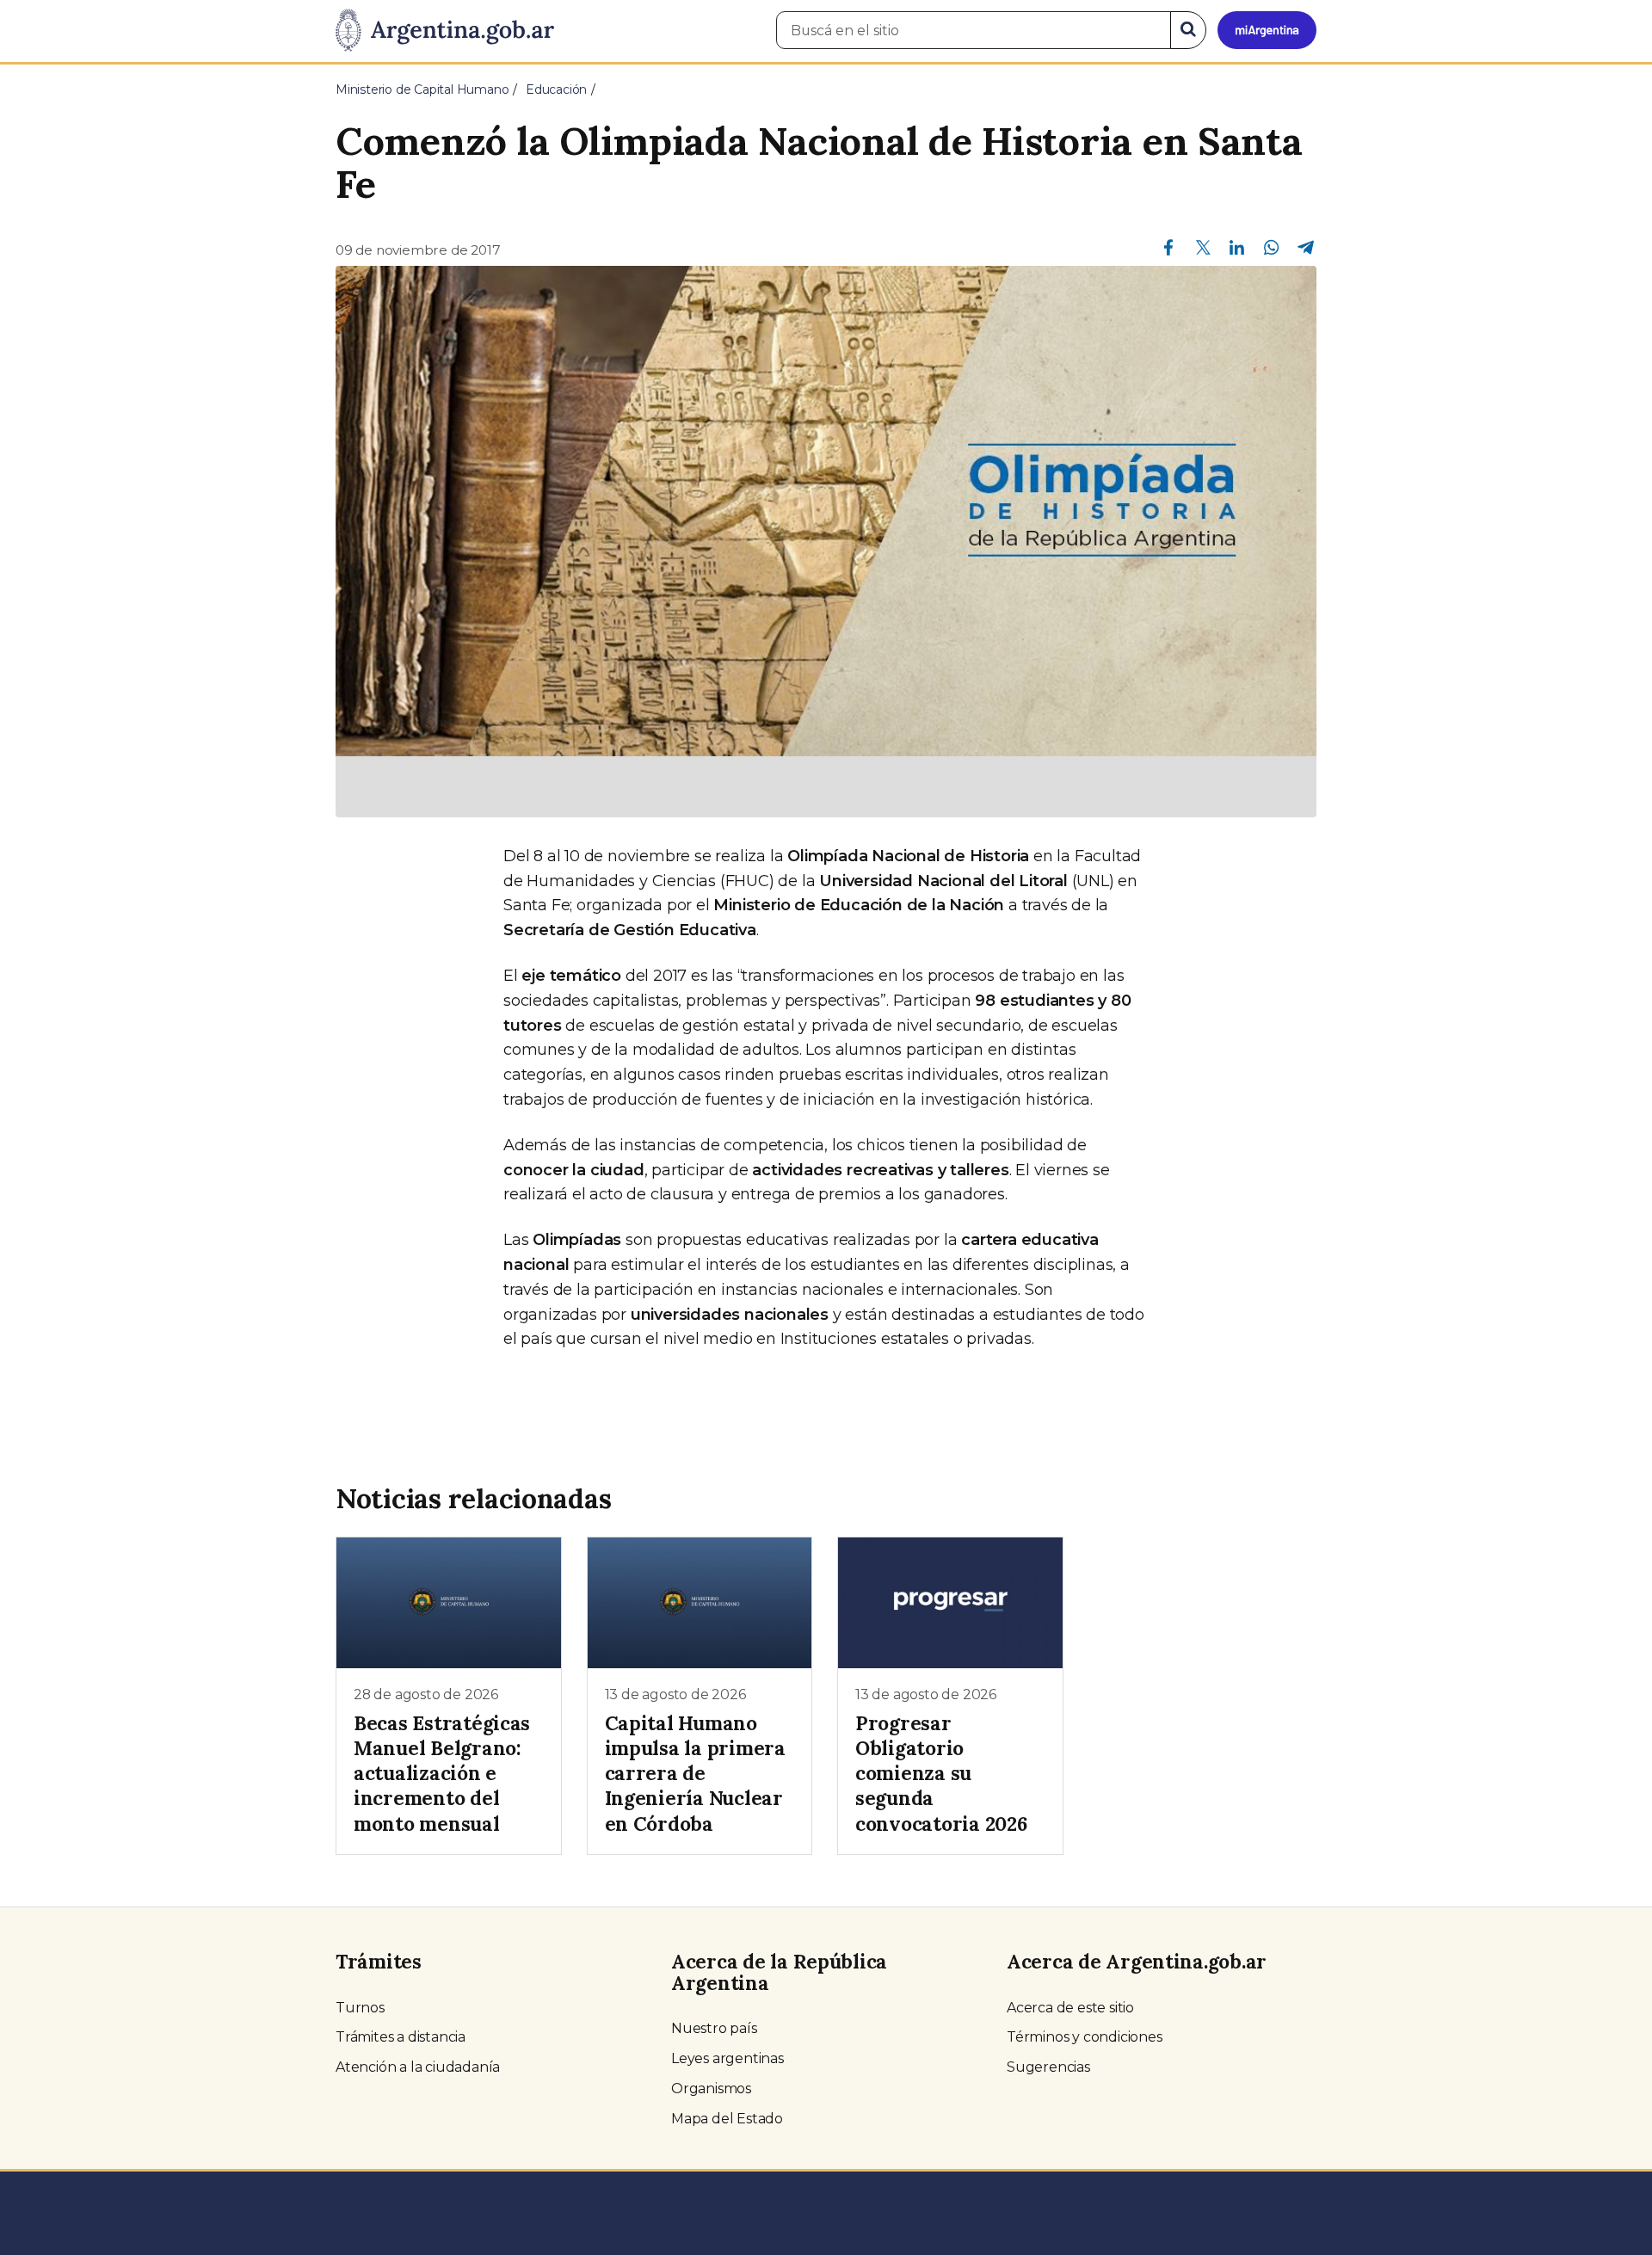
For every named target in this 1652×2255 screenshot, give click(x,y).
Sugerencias (1048, 2067)
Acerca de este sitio (1070, 2008)
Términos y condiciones (1085, 2037)
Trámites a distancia (401, 2037)
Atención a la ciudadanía (418, 2067)
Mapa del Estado (727, 2119)
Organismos (711, 2089)
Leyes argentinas (727, 2058)
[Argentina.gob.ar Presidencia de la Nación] (445, 31)
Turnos (360, 2008)
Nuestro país (714, 2028)
